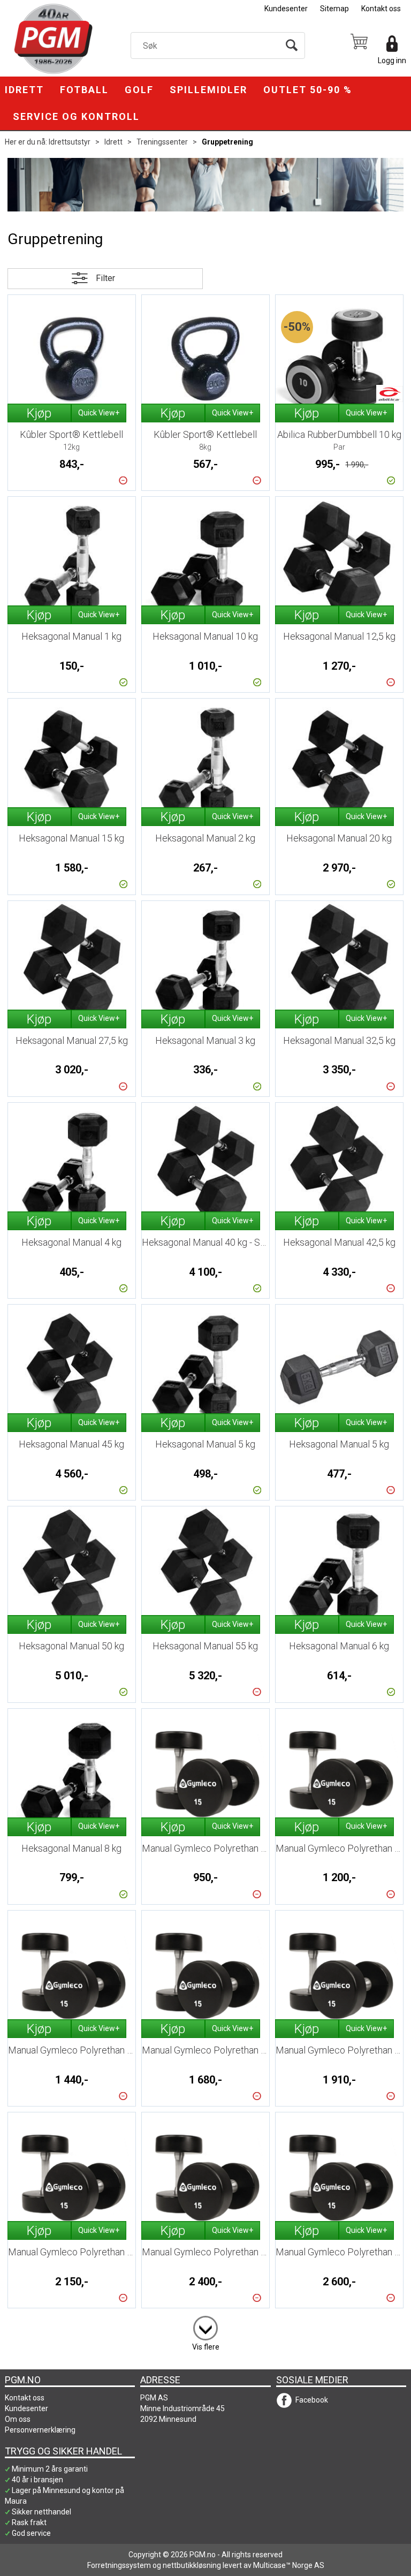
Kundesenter (286, 9)
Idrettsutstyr (70, 142)
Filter (105, 278)
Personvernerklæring (40, 2430)
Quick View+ (99, 413)
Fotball (84, 90)
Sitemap (334, 9)
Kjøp (39, 413)
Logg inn (392, 60)
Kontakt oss (381, 9)
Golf (139, 90)
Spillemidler (208, 90)
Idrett (24, 90)
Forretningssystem (119, 2565)
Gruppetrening (227, 142)
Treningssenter (162, 142)
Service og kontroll (76, 116)
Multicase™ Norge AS (289, 2565)
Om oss (18, 2419)
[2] (205, 2326)
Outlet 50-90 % (308, 90)
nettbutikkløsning (192, 2565)
